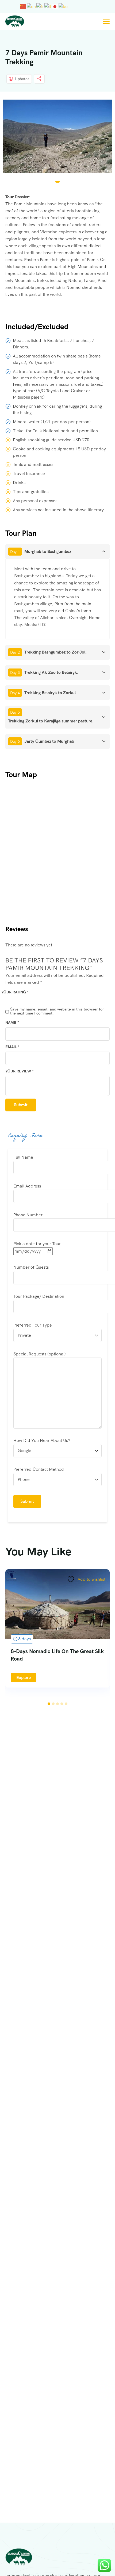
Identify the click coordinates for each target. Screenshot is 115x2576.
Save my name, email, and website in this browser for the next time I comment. (57, 1011)
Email (12, 1047)
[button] (57, 182)
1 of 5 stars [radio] (9, 1000)
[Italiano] (48, 6)
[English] (32, 6)
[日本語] (55, 6)
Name (12, 1022)
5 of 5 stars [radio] (39, 1000)
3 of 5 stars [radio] (24, 1000)
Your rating (15, 992)
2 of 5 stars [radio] (16, 1000)
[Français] (40, 6)
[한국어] (63, 6)
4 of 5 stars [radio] (31, 1000)
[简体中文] (23, 6)
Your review (20, 1071)
